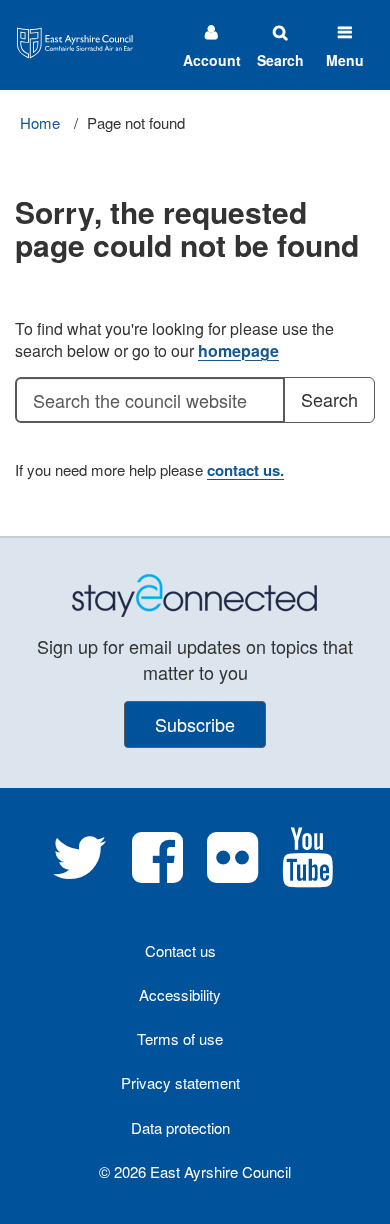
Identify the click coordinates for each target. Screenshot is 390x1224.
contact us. (245, 470)
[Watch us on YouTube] (307, 872)
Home (40, 122)
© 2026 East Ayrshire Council (195, 1171)
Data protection (180, 1127)
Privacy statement (180, 1082)
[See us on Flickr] (232, 872)
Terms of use (180, 1038)
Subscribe (195, 724)
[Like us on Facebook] (157, 872)
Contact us (180, 950)
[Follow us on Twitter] (80, 872)
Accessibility (180, 994)
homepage (238, 350)
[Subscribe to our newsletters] (195, 593)
